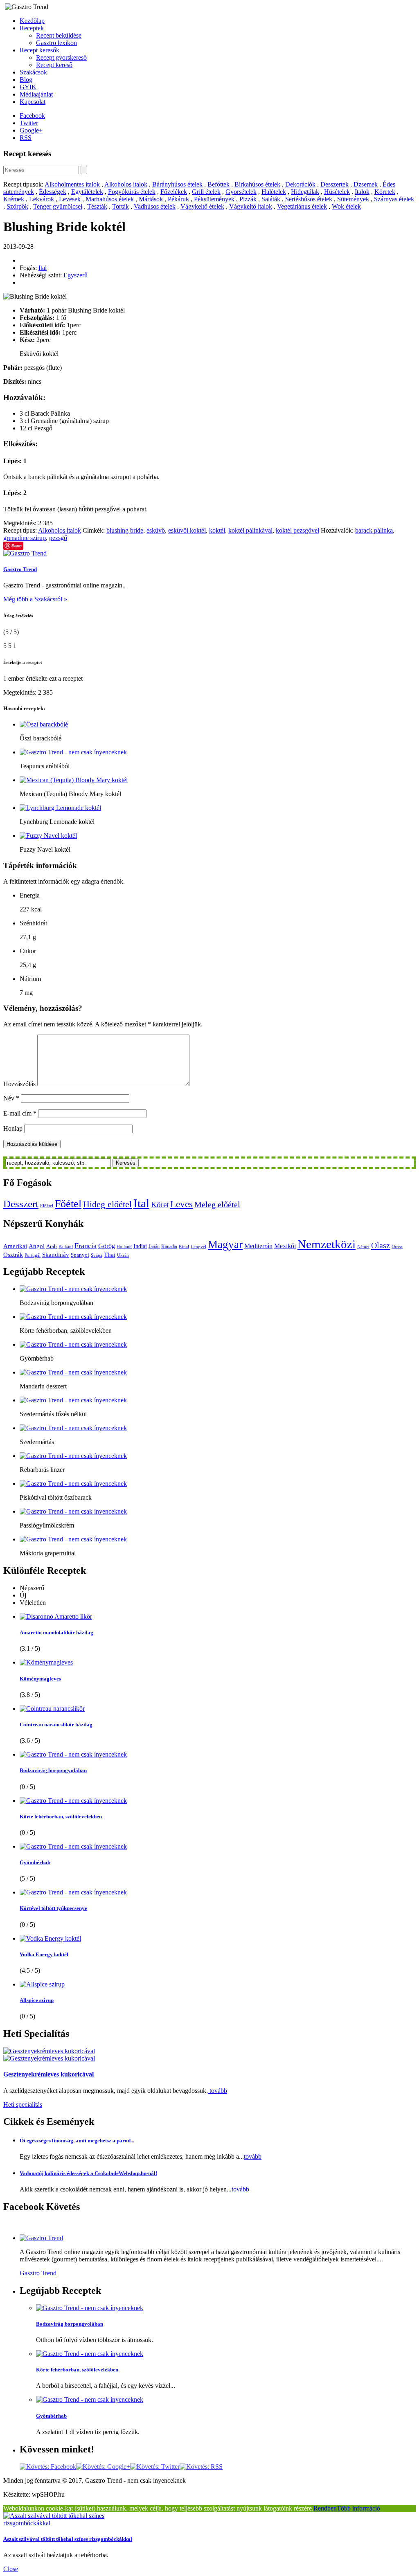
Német (363, 1247)
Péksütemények (214, 199)
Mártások (151, 199)
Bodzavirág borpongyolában (53, 1770)
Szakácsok (33, 72)
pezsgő (58, 538)
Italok (362, 192)
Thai (110, 1254)
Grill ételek (206, 192)
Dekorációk (300, 184)
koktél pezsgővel (297, 530)
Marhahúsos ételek (110, 199)
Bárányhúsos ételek (177, 184)
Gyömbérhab (35, 1862)
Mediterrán (258, 1246)
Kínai (184, 1247)
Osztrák (13, 1255)
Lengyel (198, 1247)
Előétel (47, 1206)
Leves (181, 1204)
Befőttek (219, 184)
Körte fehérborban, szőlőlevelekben (61, 1817)
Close (11, 2569)
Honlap (13, 1128)
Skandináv (56, 1254)
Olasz (381, 1245)
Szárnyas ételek (394, 199)
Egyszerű (75, 275)
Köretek (385, 192)
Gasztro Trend (20, 569)
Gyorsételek (241, 192)
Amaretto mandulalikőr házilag (56, 1632)
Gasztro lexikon (56, 43)
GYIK (28, 87)
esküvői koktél (187, 530)
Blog (26, 80)
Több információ (358, 2508)
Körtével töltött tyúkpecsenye (53, 1908)
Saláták (271, 199)
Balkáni (66, 1247)
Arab (52, 1246)
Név (11, 1098)
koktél (217, 530)
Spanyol (80, 1255)
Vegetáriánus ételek (302, 206)
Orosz (397, 1247)
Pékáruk (178, 199)
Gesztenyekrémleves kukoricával (48, 2074)
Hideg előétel (107, 1204)
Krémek (14, 199)
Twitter (29, 123)
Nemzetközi (327, 1244)
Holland (124, 1247)
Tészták (97, 206)
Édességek (53, 192)
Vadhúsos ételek (155, 206)
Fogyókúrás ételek (132, 192)
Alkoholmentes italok (72, 184)
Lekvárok (42, 199)
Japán (154, 1246)
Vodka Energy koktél (44, 1954)
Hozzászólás (19, 1084)
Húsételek (337, 192)
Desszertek (335, 184)
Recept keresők (39, 50)
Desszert (21, 1204)
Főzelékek (174, 192)
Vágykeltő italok (251, 206)
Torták (121, 206)
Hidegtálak (305, 192)
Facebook (32, 116)
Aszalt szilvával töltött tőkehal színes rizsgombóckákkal (68, 2539)
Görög (107, 1246)
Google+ (31, 130)
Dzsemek (366, 184)
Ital (43, 268)
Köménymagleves (40, 1679)
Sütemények (353, 199)
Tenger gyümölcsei (58, 206)
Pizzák (248, 199)
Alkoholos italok (126, 184)
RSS (26, 138)
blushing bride (125, 530)
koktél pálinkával (250, 530)
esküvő (156, 530)
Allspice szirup (37, 2000)
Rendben (325, 2508)
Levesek (70, 199)
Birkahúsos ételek (257, 184)
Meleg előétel (217, 1204)
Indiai (140, 1246)
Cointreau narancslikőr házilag (56, 1724)
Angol (37, 1246)
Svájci (97, 1255)
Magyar (225, 1244)
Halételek (274, 192)
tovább (217, 2091)
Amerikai (15, 1246)
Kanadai (169, 1246)
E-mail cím (20, 1113)
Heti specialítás (23, 2105)
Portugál (33, 1255)
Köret (160, 1205)
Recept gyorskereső (61, 57)
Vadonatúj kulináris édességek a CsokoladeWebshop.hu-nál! (88, 2173)
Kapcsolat (33, 102)
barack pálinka (374, 530)
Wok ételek (346, 206)
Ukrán (123, 1255)
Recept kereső (54, 65)
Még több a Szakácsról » (35, 599)
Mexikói (285, 1246)
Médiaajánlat (36, 94)
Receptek (32, 28)
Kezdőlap (32, 21)
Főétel (68, 1204)
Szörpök (17, 206)
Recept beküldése (59, 35)
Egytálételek (87, 192)
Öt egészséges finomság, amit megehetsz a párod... (77, 2141)
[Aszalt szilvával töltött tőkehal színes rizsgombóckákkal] (77, 2523)
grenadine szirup (25, 538)
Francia (86, 1246)
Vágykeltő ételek (202, 206)
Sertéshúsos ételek (309, 199)
